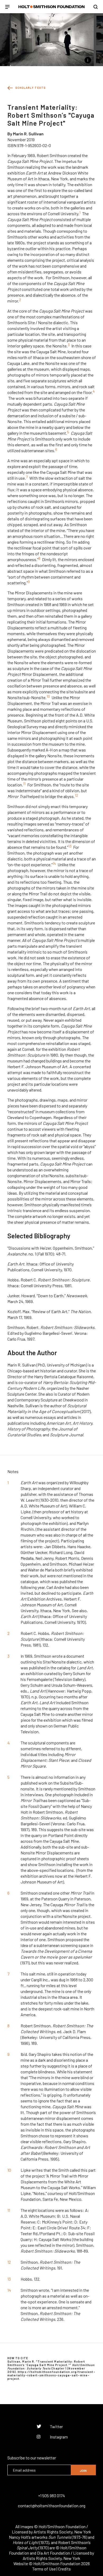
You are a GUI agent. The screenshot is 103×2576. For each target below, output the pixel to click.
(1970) (33, 2548)
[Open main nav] (7, 7)
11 (24, 784)
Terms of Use (44, 2569)
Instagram (59, 2437)
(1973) (31, 2542)
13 (70, 846)
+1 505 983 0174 (51, 2495)
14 (54, 863)
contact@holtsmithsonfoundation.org (52, 2506)
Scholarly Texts (31, 88)
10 (48, 696)
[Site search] (96, 7)
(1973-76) (68, 2537)
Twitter (56, 2426)
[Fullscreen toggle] (4, 60)
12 (76, 795)
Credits (64, 2569)
